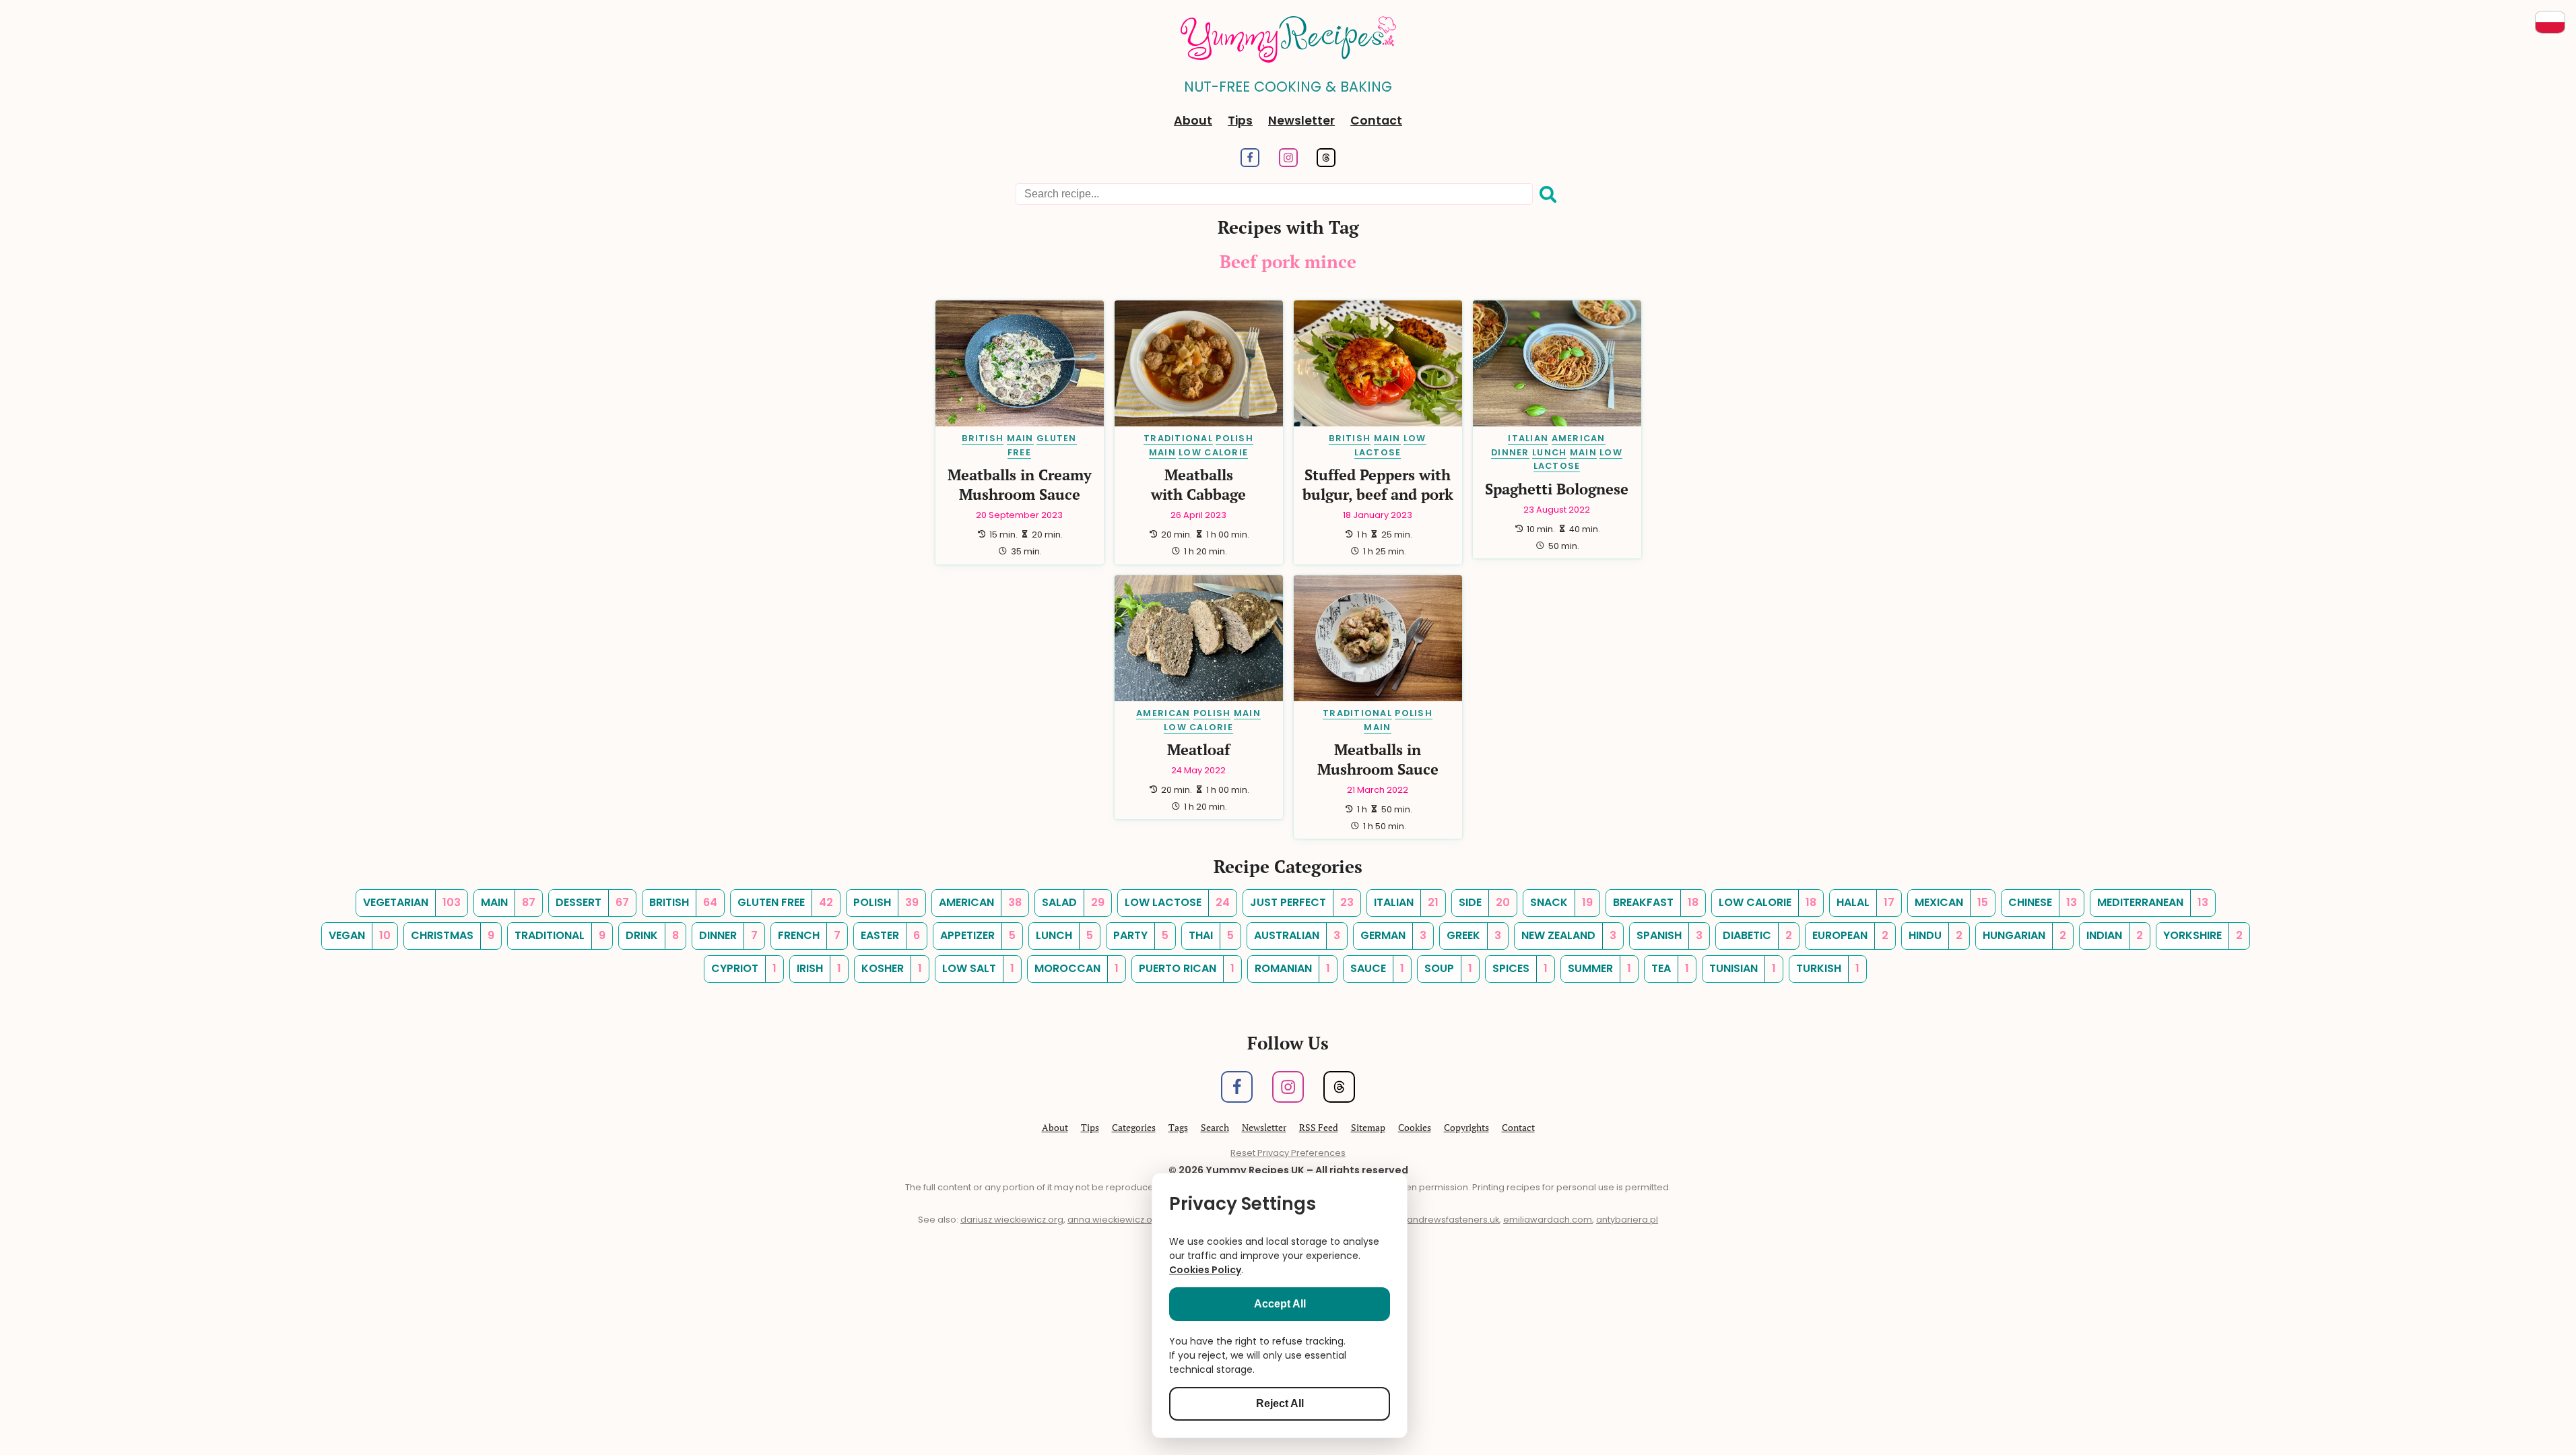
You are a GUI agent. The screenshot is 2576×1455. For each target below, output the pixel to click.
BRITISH (983, 438)
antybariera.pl (1627, 1220)
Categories (1134, 1127)
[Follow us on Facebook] (1250, 163)
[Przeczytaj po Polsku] (2550, 22)
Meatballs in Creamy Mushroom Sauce (1020, 484)
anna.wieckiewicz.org (1115, 1220)
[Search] (1548, 195)
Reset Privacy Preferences (1288, 1153)
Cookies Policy (1205, 1270)
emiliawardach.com (1548, 1220)
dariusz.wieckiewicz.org (1012, 1220)
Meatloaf (1198, 749)
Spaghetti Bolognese (1557, 489)
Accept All (1280, 1304)
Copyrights (1466, 1127)
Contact (1376, 121)
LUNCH (1549, 452)
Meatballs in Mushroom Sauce (1378, 759)
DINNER (1510, 452)
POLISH (1234, 438)
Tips (1240, 121)
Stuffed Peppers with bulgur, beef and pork (1378, 484)
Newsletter (1301, 121)
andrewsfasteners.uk (1453, 1220)
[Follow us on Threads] (1326, 163)
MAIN (1020, 438)
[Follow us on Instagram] (1288, 163)
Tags (1178, 1127)
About (1193, 121)
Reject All (1280, 1403)
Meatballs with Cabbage (1198, 484)
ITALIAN (1528, 438)
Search (1215, 1127)
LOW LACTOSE (1578, 459)
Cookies (1415, 1127)
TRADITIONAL (1178, 438)
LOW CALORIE (1213, 452)
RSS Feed (1319, 1127)
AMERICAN (1579, 438)
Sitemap (1368, 1127)
